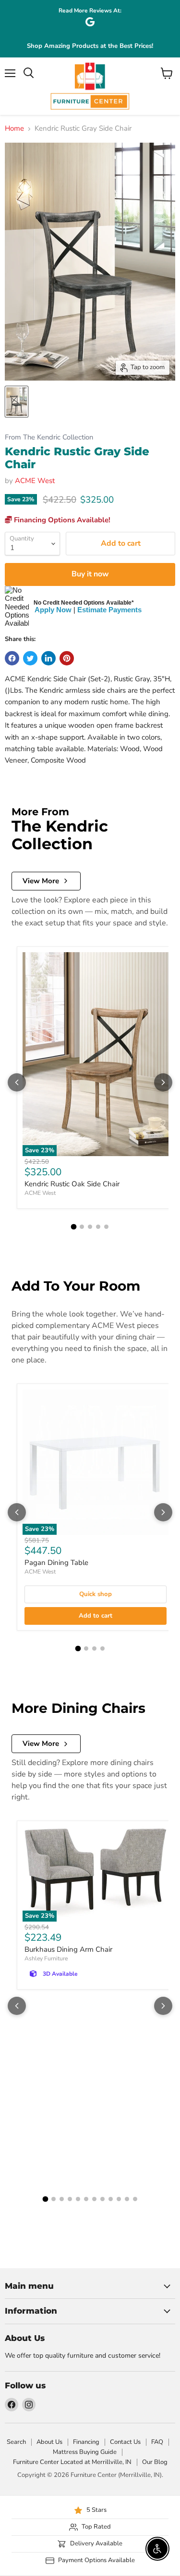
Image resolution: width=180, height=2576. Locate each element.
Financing (86, 2442)
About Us (49, 2442)
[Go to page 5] (106, 1227)
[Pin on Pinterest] (67, 658)
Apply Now (53, 610)
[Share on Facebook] (12, 658)
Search (16, 2442)
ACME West (35, 481)
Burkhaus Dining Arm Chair (68, 1949)
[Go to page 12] (135, 2199)
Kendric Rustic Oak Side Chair (72, 1184)
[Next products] (163, 1082)
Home (14, 129)
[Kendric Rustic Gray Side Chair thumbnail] (17, 402)
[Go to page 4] (98, 1227)
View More (41, 881)
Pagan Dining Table (56, 1563)
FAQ (157, 2442)
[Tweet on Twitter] (30, 658)
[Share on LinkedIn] (48, 658)
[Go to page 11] (127, 2199)
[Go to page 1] (74, 1226)
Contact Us (125, 2442)
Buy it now (90, 574)
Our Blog (155, 2462)
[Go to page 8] (102, 2199)
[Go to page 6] (86, 2199)
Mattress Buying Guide (85, 2452)
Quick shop (96, 1594)
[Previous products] (17, 1082)
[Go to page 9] (111, 2199)
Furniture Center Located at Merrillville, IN (72, 2462)
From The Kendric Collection (49, 437)
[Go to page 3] (90, 1227)
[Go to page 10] (119, 2199)
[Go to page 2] (82, 1227)
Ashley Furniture (46, 1958)
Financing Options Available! (61, 520)
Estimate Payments (109, 610)
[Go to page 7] (94, 2199)
